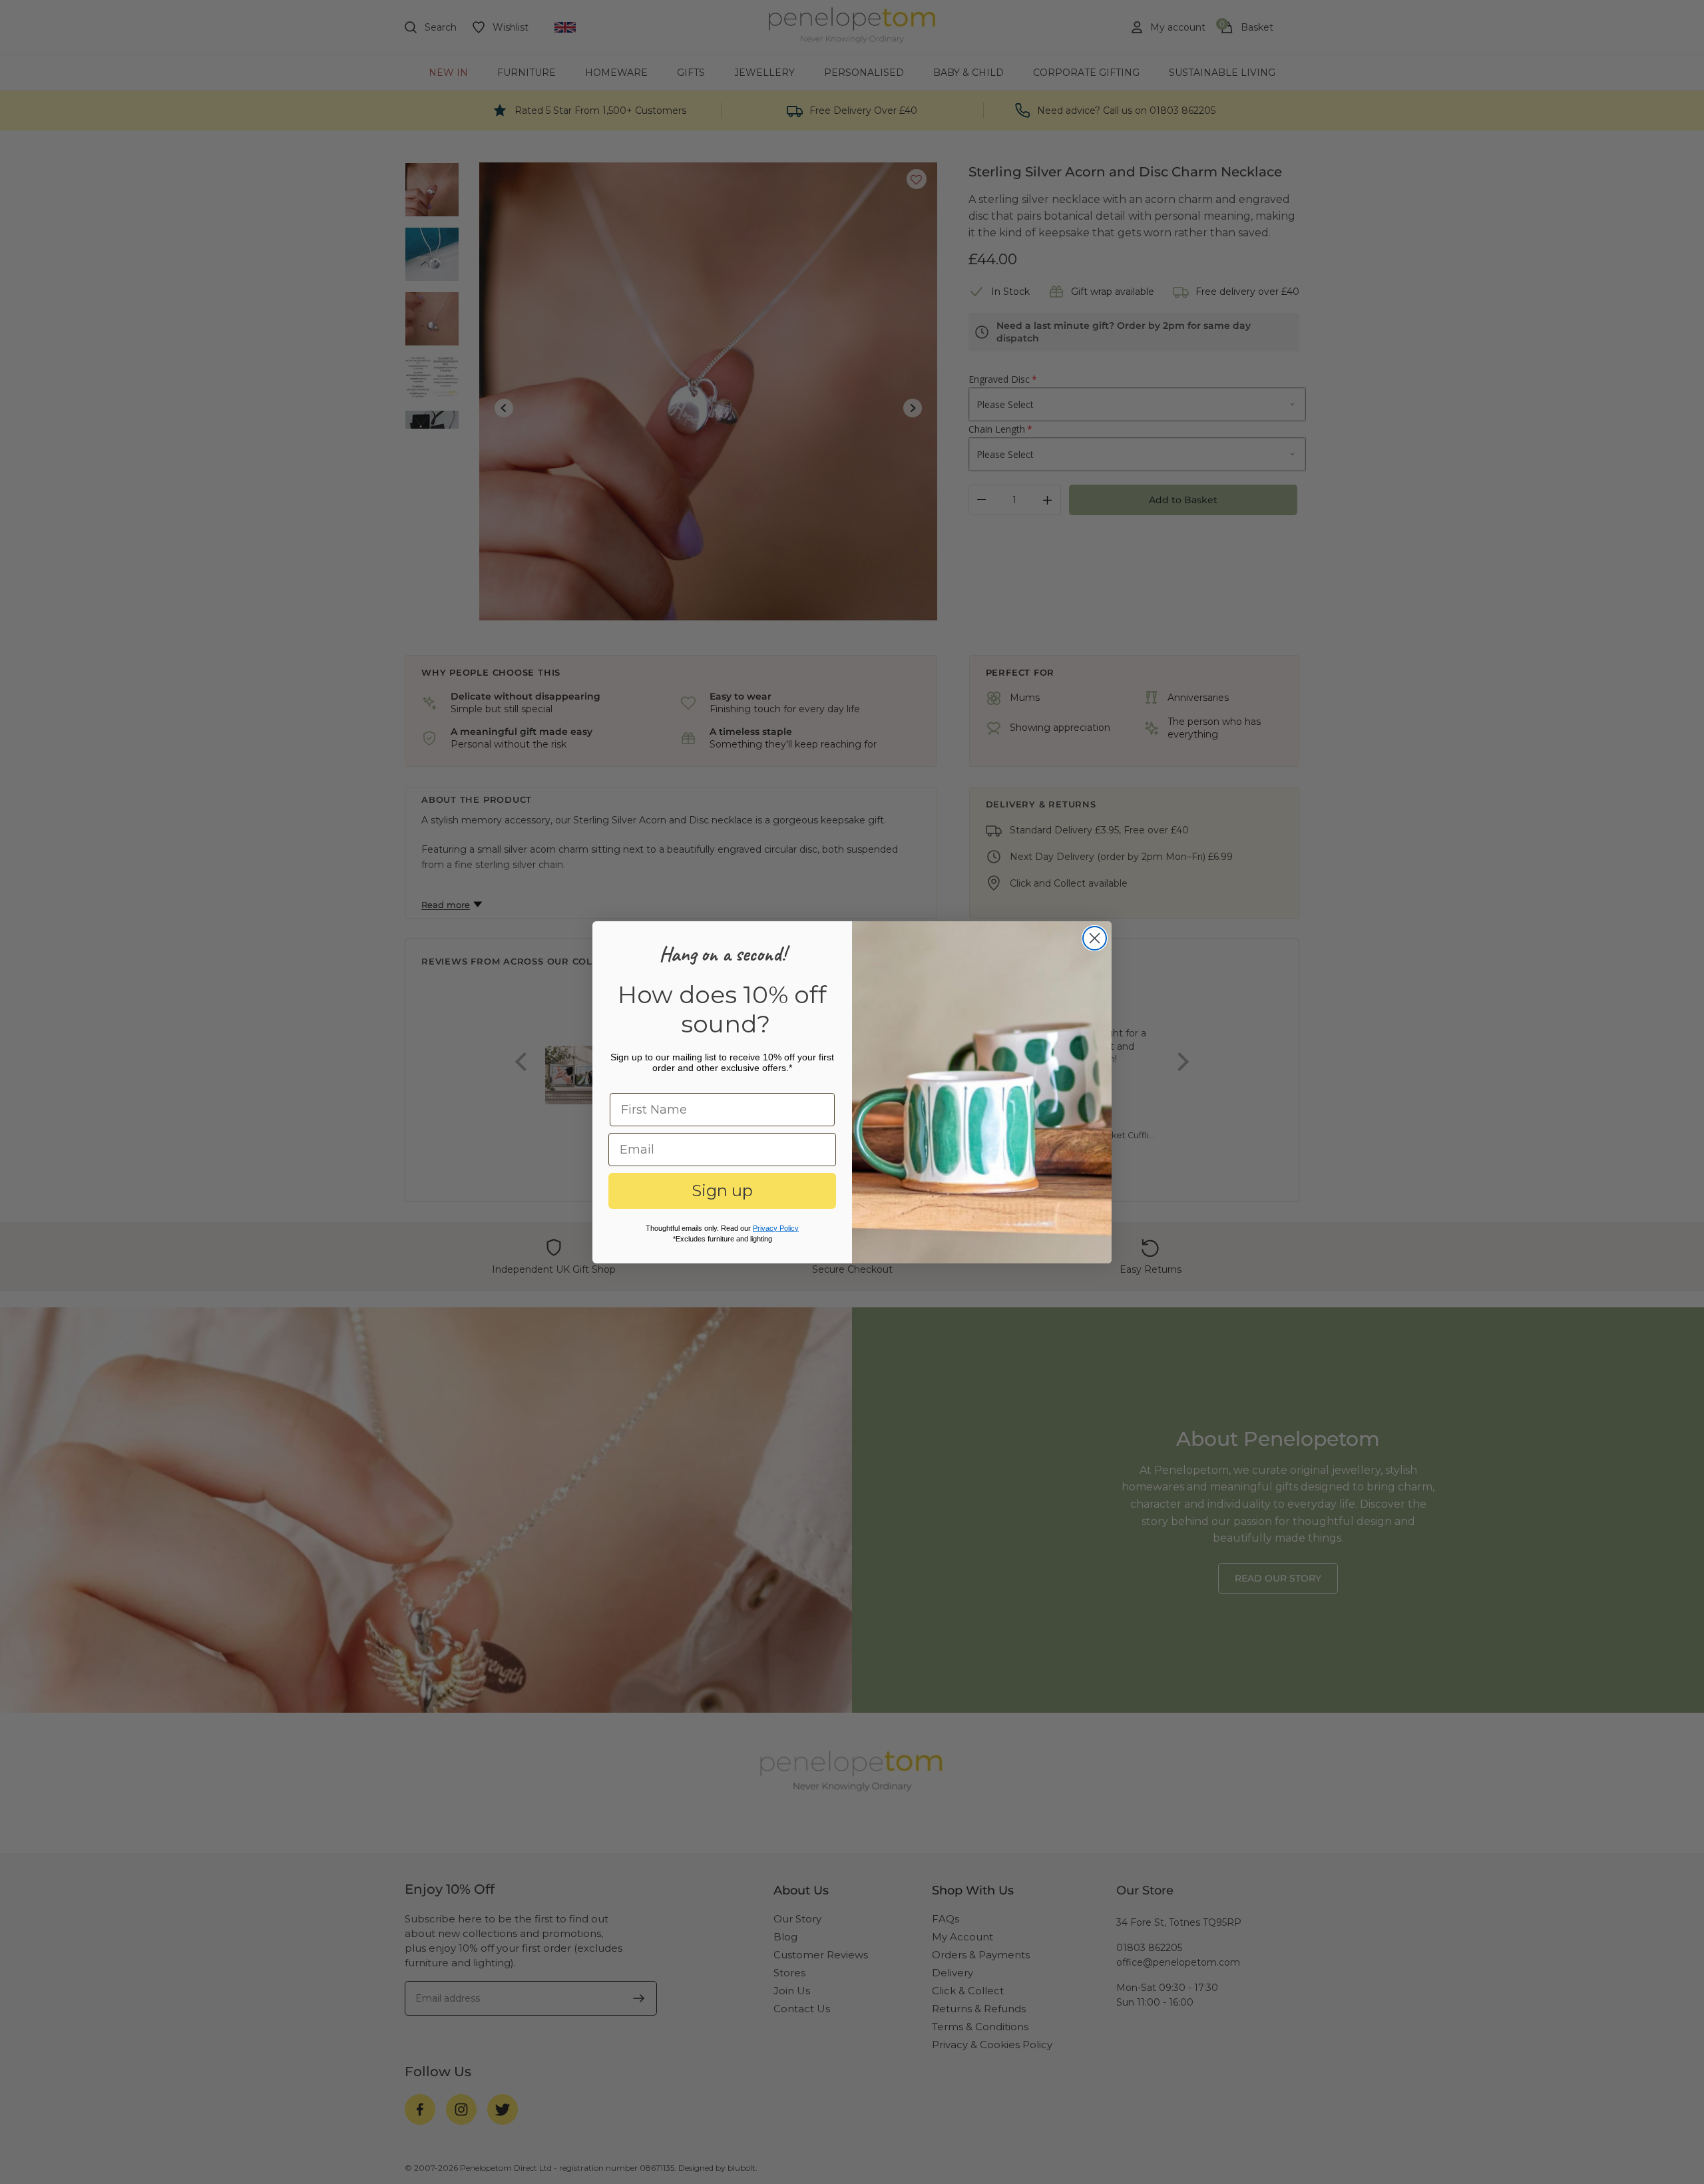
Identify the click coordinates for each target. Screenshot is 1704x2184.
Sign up (722, 1191)
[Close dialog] (1095, 938)
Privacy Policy (776, 1228)
